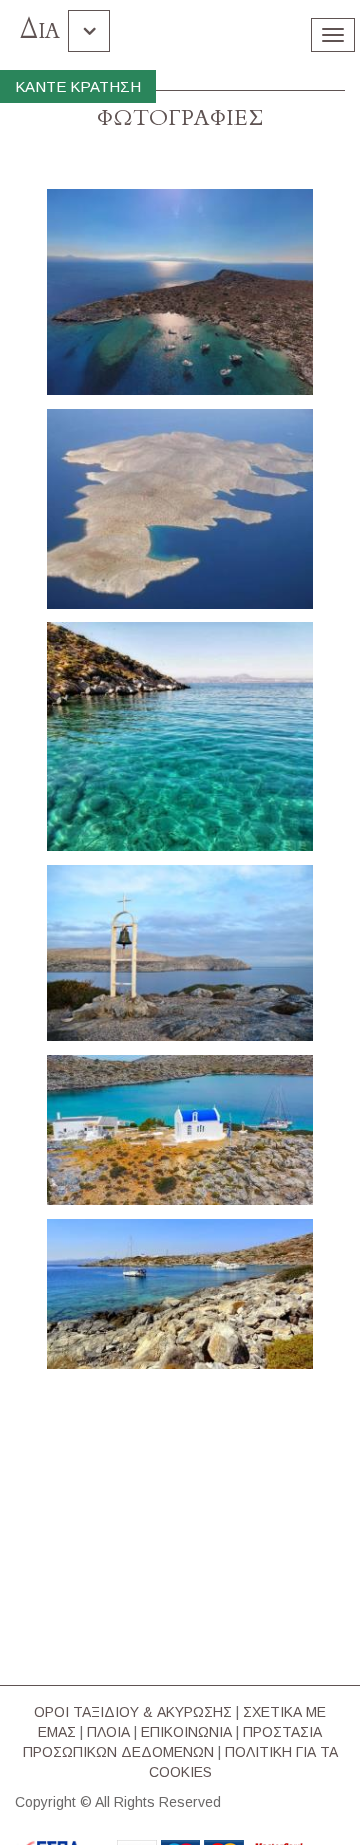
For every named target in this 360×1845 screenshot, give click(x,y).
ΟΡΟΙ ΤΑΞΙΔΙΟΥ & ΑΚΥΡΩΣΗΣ (133, 1712)
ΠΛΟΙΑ (108, 1732)
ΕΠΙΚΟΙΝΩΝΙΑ (186, 1732)
